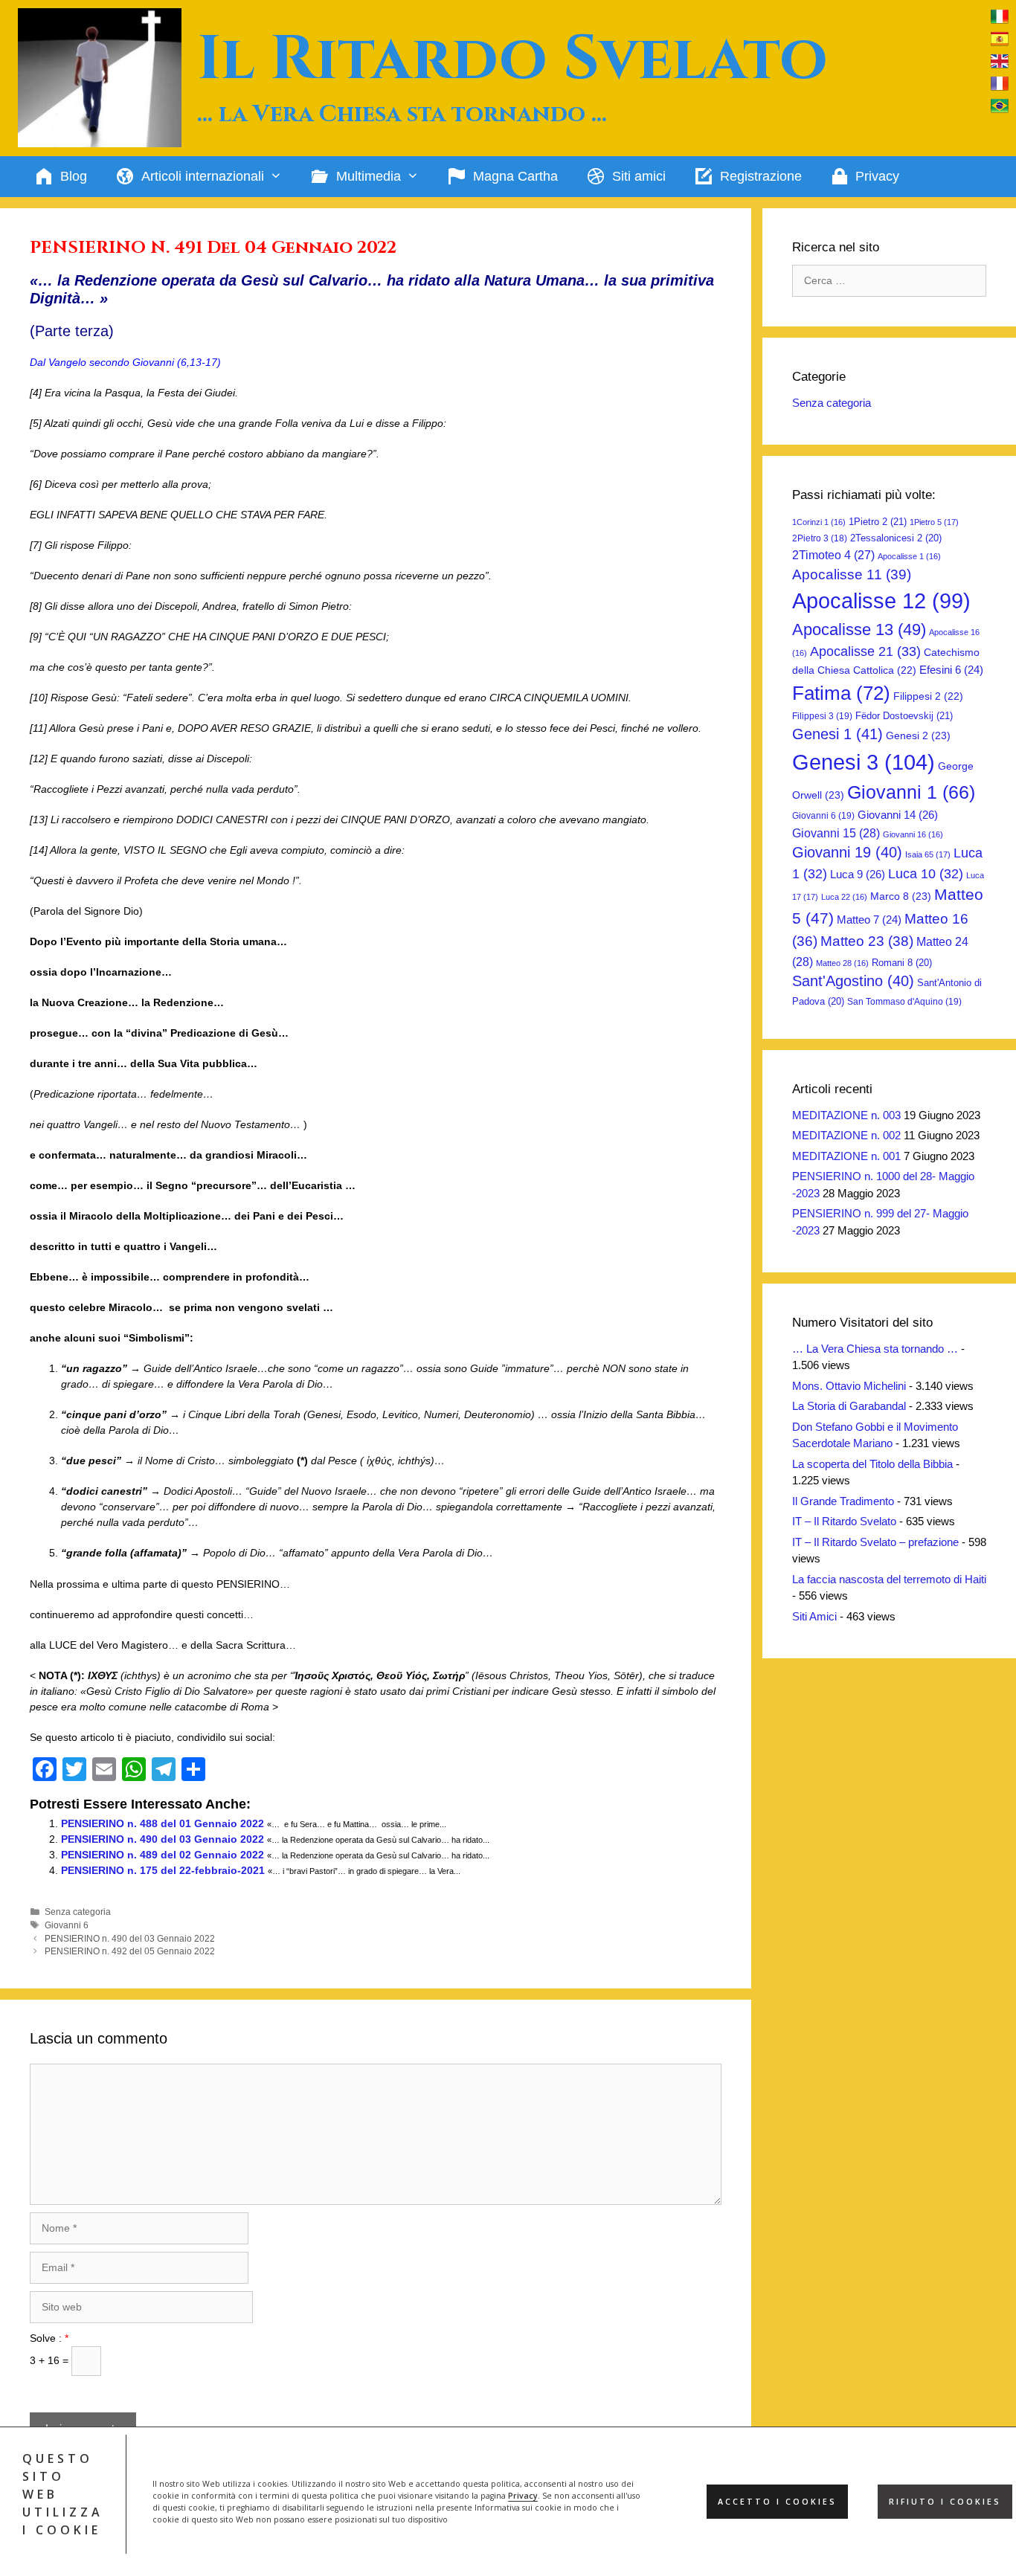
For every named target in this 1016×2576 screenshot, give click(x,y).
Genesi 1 (837, 734)
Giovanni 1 (911, 792)
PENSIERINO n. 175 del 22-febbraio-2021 (163, 1870)
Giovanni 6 (67, 1925)
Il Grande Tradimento (843, 1501)
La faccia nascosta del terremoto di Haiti (889, 1579)
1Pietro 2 (878, 522)
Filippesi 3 (822, 716)
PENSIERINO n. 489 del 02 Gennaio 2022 (163, 1855)
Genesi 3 (864, 762)
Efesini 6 (951, 670)
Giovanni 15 (836, 833)
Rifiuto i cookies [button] (945, 2502)
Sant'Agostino (853, 981)
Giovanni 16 (913, 834)
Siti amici (639, 176)
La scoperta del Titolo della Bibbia (872, 1464)
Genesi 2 (918, 735)
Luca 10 (926, 874)
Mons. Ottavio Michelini (849, 1386)
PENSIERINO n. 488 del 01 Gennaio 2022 (163, 1823)
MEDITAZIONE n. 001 (846, 1156)
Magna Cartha (515, 176)
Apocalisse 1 (909, 556)
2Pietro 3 (820, 538)
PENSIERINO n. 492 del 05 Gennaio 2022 (130, 1951)
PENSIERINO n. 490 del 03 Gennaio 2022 (163, 1839)
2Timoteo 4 (833, 555)
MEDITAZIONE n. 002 (846, 1135)
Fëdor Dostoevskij (904, 716)
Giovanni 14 (898, 815)
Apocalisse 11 (852, 574)
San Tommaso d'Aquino (904, 1002)
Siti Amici (814, 1616)
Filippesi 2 (928, 696)
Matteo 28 (842, 963)
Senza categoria (78, 1912)
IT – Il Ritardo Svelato (844, 1521)
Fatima (841, 693)
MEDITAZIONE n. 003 (846, 1115)
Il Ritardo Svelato (512, 59)
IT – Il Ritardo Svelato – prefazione (875, 1542)
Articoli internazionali (203, 176)
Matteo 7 (869, 920)
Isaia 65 (928, 854)
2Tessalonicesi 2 (896, 538)
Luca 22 (844, 897)
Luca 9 (858, 874)
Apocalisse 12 (881, 601)
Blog (74, 176)
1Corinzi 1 (819, 522)
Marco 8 (901, 896)
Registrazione (761, 176)
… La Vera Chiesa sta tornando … (875, 1349)
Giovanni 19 (847, 852)
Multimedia (369, 176)
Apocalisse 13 (859, 629)
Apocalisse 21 (865, 651)
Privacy (523, 2496)
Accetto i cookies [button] (777, 2502)
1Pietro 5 (934, 522)
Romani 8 (902, 963)
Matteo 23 (867, 941)
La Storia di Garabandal (849, 1406)
